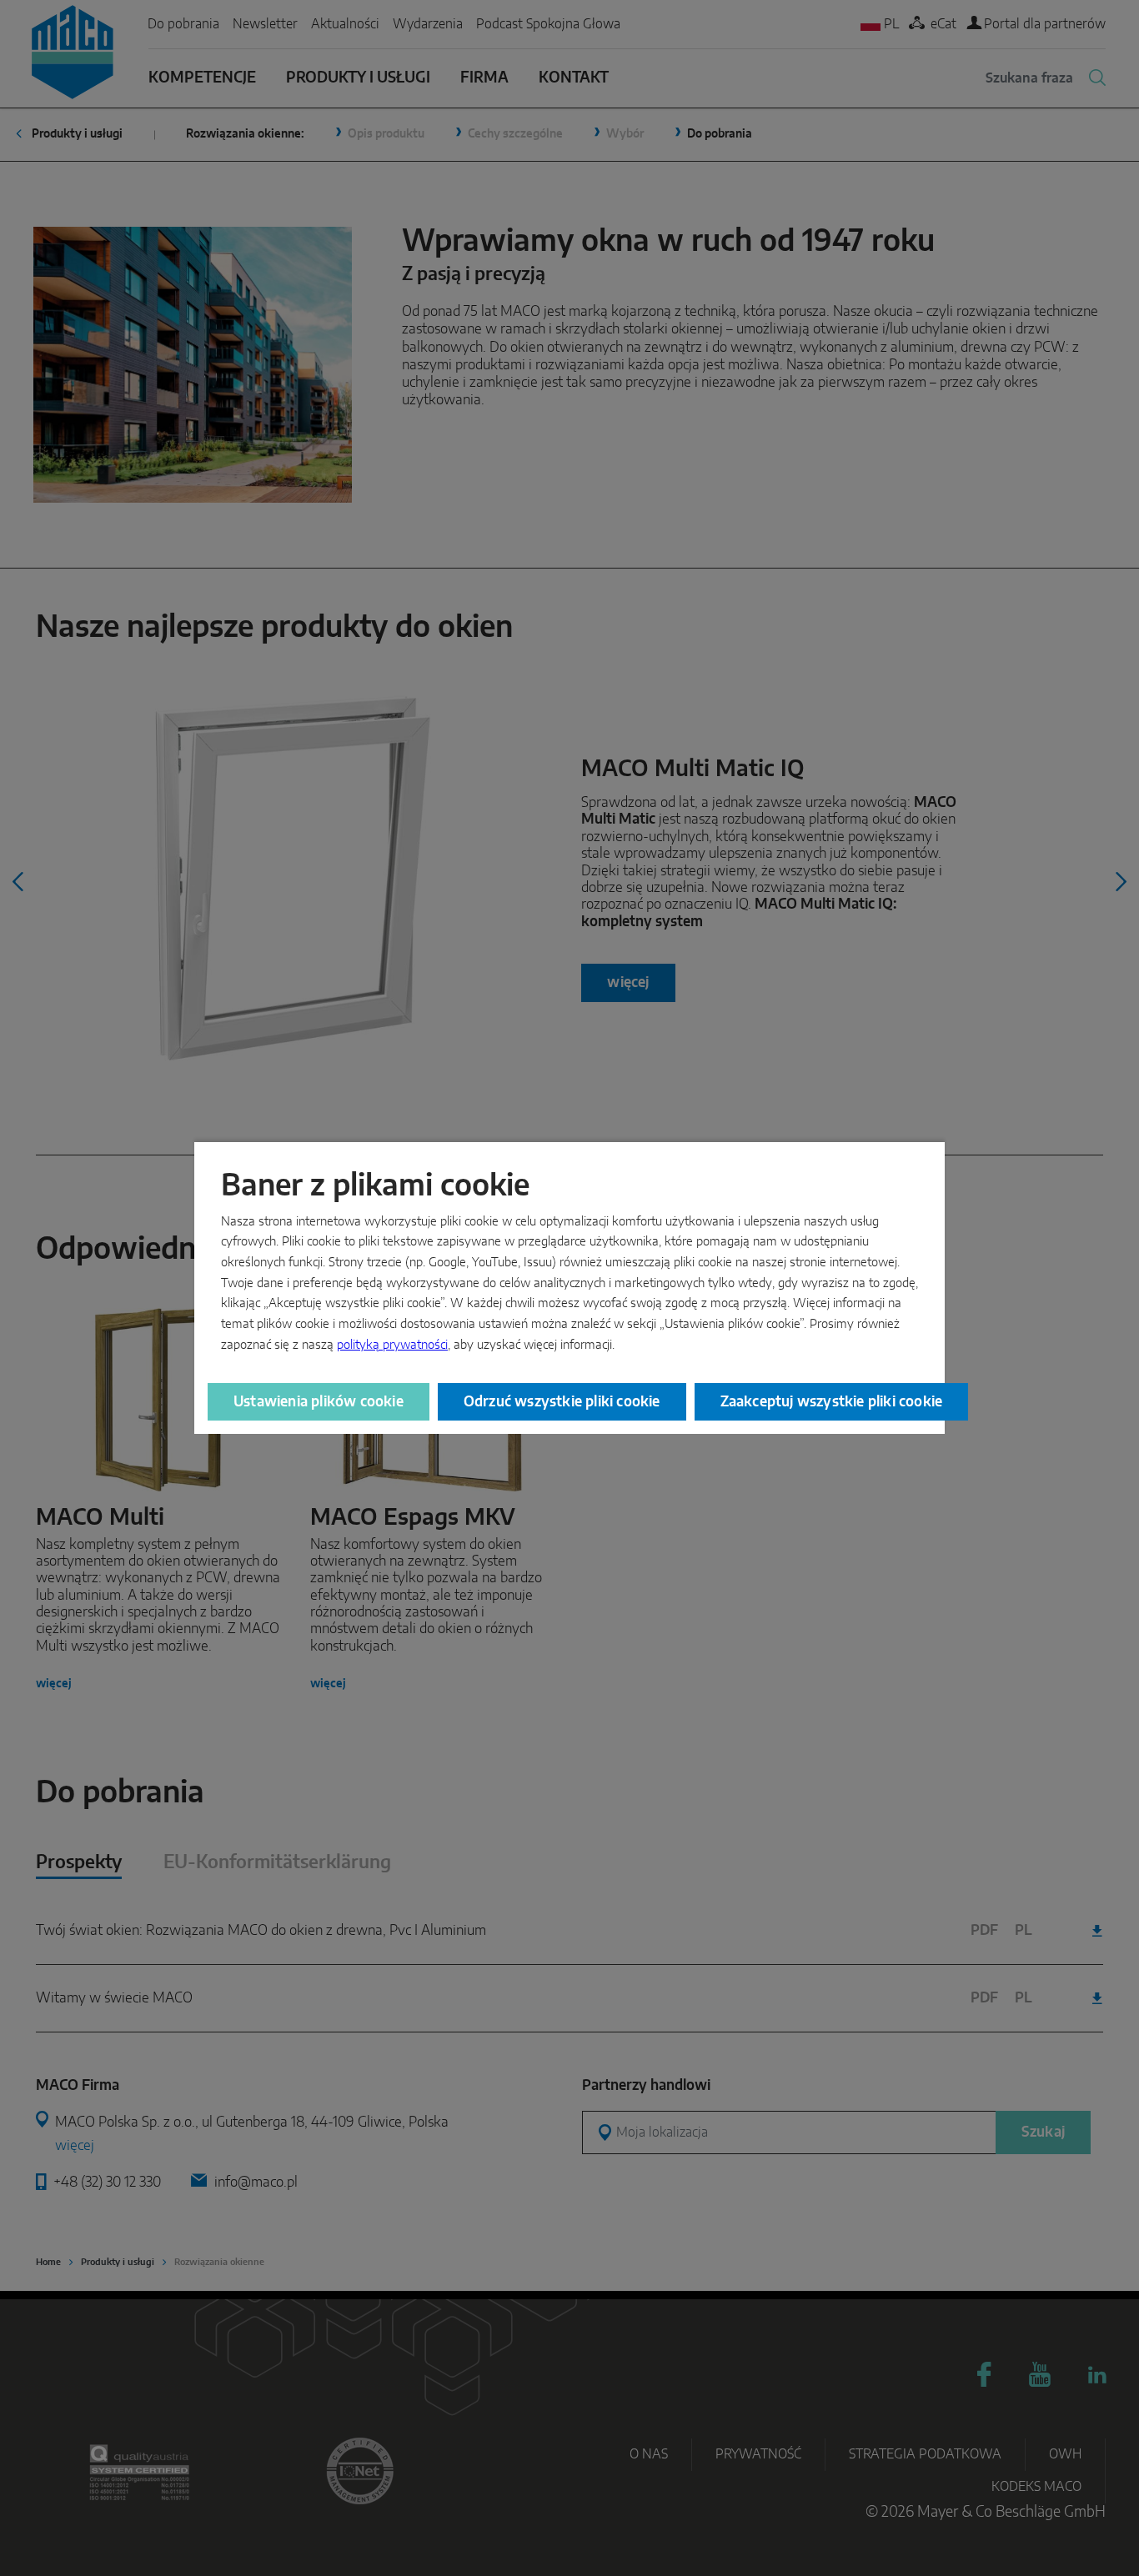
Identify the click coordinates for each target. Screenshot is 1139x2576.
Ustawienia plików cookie (319, 1402)
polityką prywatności (392, 1345)
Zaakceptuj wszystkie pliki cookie (832, 1402)
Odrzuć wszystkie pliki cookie (562, 1402)
